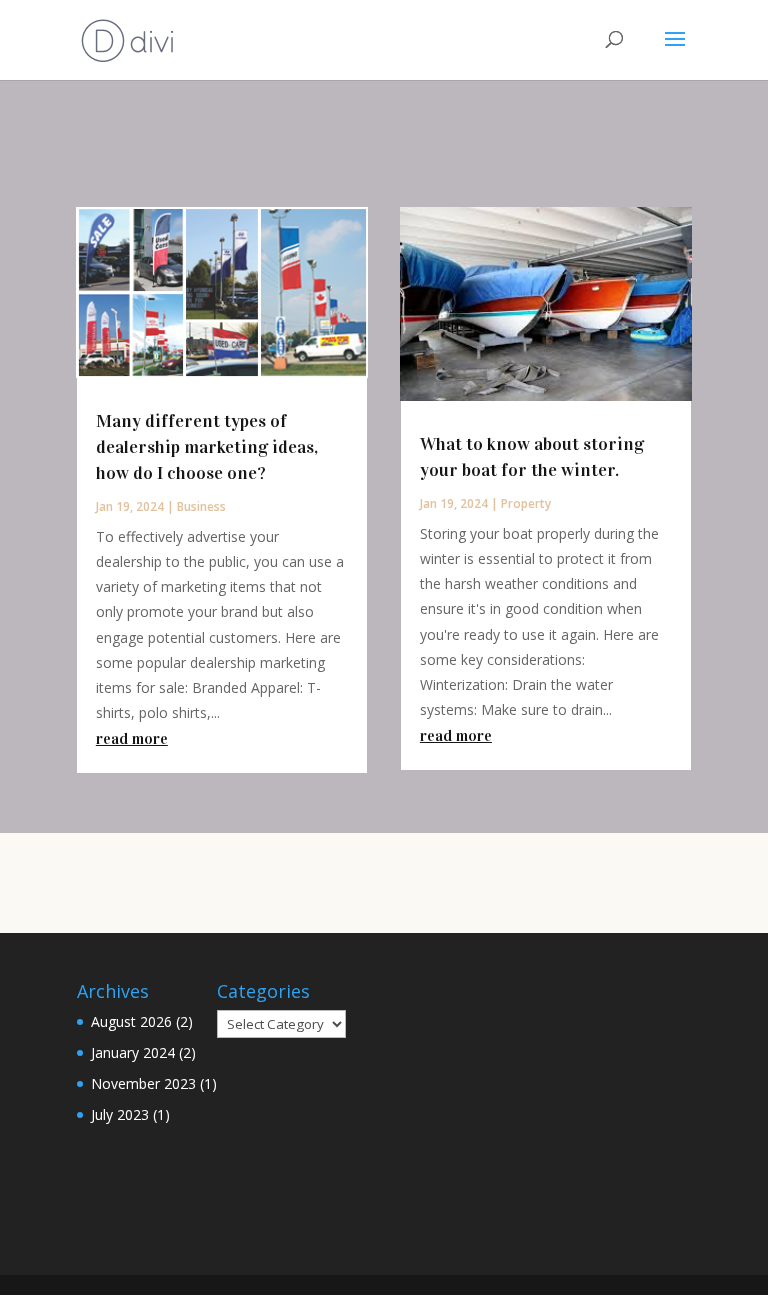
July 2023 (120, 1114)
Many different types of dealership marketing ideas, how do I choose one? (207, 447)
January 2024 (133, 1052)
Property (526, 503)
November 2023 (143, 1083)
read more (132, 738)
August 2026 (131, 1021)
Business (201, 506)
